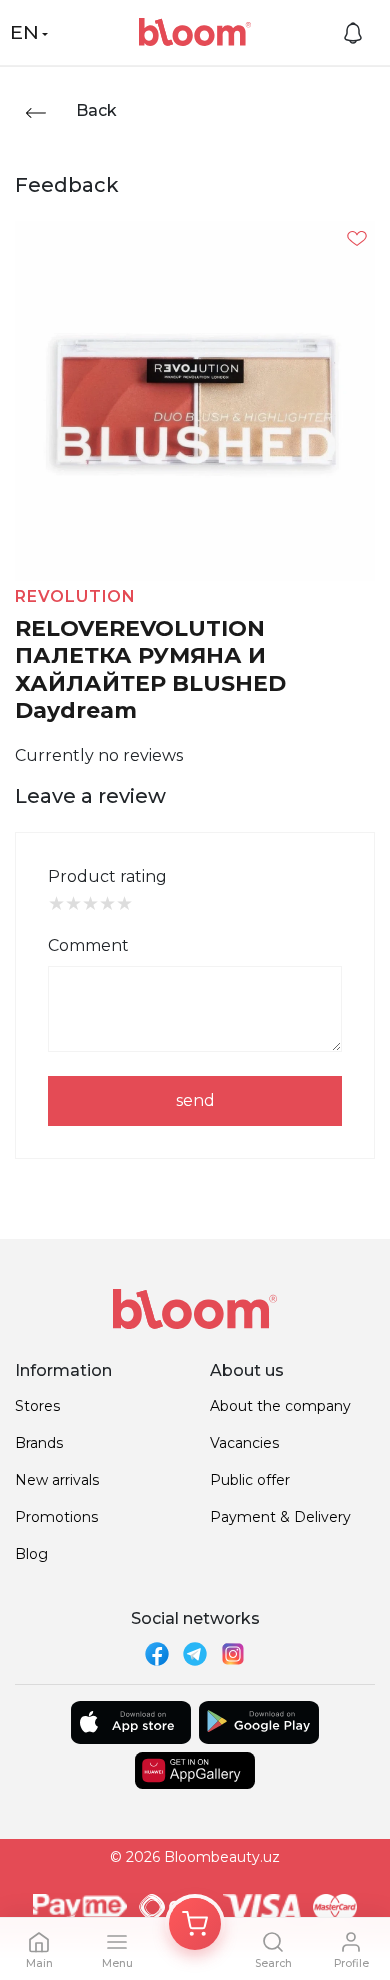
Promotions (56, 1517)
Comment (88, 945)
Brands (39, 1443)
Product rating (107, 876)
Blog (31, 1554)
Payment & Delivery (280, 1517)
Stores (37, 1406)
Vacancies (244, 1443)
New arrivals (57, 1480)
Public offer (250, 1480)
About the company (280, 1406)
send (195, 1100)
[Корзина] (195, 1924)
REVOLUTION (75, 596)
